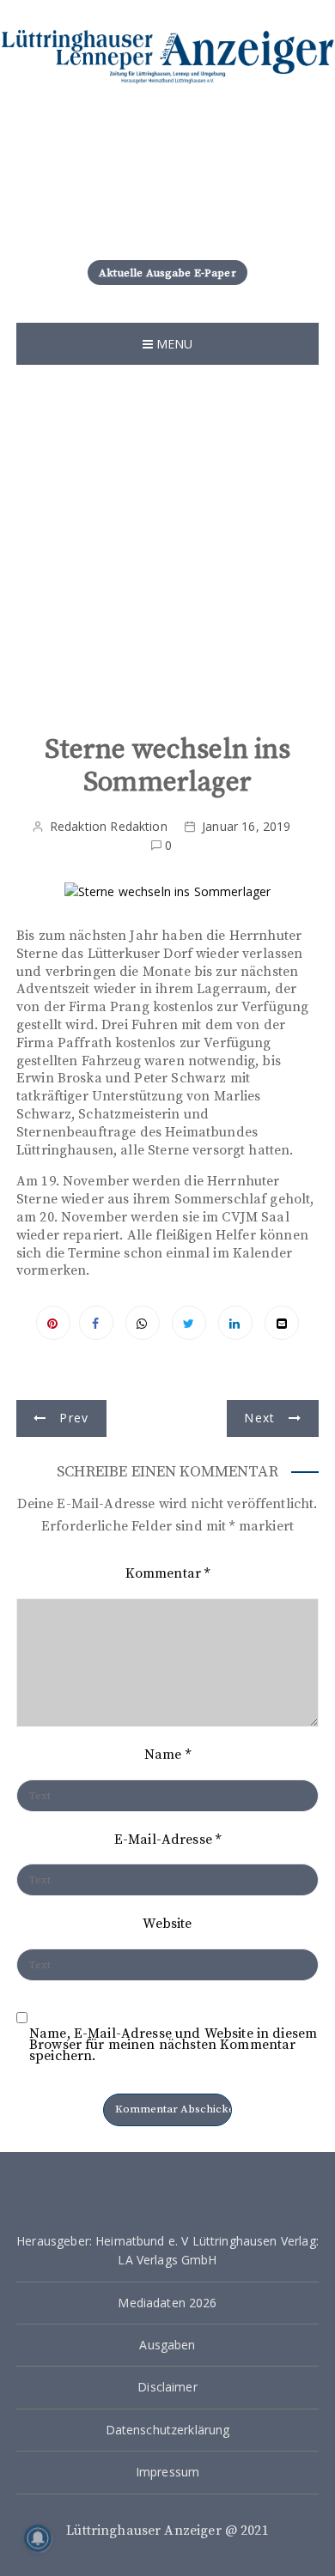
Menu (173, 344)
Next (259, 1418)
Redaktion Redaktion (109, 826)
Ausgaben (167, 2345)
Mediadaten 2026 (167, 2303)
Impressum (167, 2472)
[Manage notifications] (38, 2538)
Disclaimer (167, 2387)
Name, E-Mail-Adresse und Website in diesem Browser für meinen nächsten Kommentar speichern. (173, 2045)
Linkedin (235, 1323)
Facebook (96, 1323)
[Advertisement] (167, 541)
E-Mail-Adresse (167, 1840)
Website (167, 1924)
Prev (74, 1418)
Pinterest (53, 1323)
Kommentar (168, 1573)
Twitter (189, 1323)
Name (167, 1755)
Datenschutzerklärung (168, 2430)
